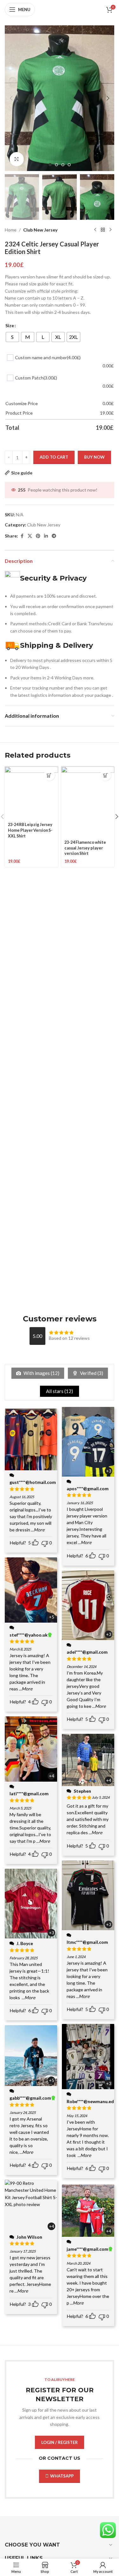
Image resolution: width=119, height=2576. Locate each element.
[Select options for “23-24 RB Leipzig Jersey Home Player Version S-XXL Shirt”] (49, 775)
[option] (50, 165)
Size (10, 325)
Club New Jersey (40, 230)
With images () (41, 1373)
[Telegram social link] (54, 536)
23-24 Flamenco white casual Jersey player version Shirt (85, 848)
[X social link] (30, 536)
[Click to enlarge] (17, 159)
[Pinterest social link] (38, 536)
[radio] (12, 337)
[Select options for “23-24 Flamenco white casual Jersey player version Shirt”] (106, 775)
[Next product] (110, 230)
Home (11, 230)
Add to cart (54, 457)
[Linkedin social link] (46, 536)
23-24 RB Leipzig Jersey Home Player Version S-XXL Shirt (30, 830)
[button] (11, 98)
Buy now (94, 457)
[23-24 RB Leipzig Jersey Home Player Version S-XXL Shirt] (31, 793)
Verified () (91, 1373)
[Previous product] (95, 230)
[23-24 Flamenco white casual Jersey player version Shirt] (88, 802)
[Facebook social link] (22, 536)
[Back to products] (103, 230)
